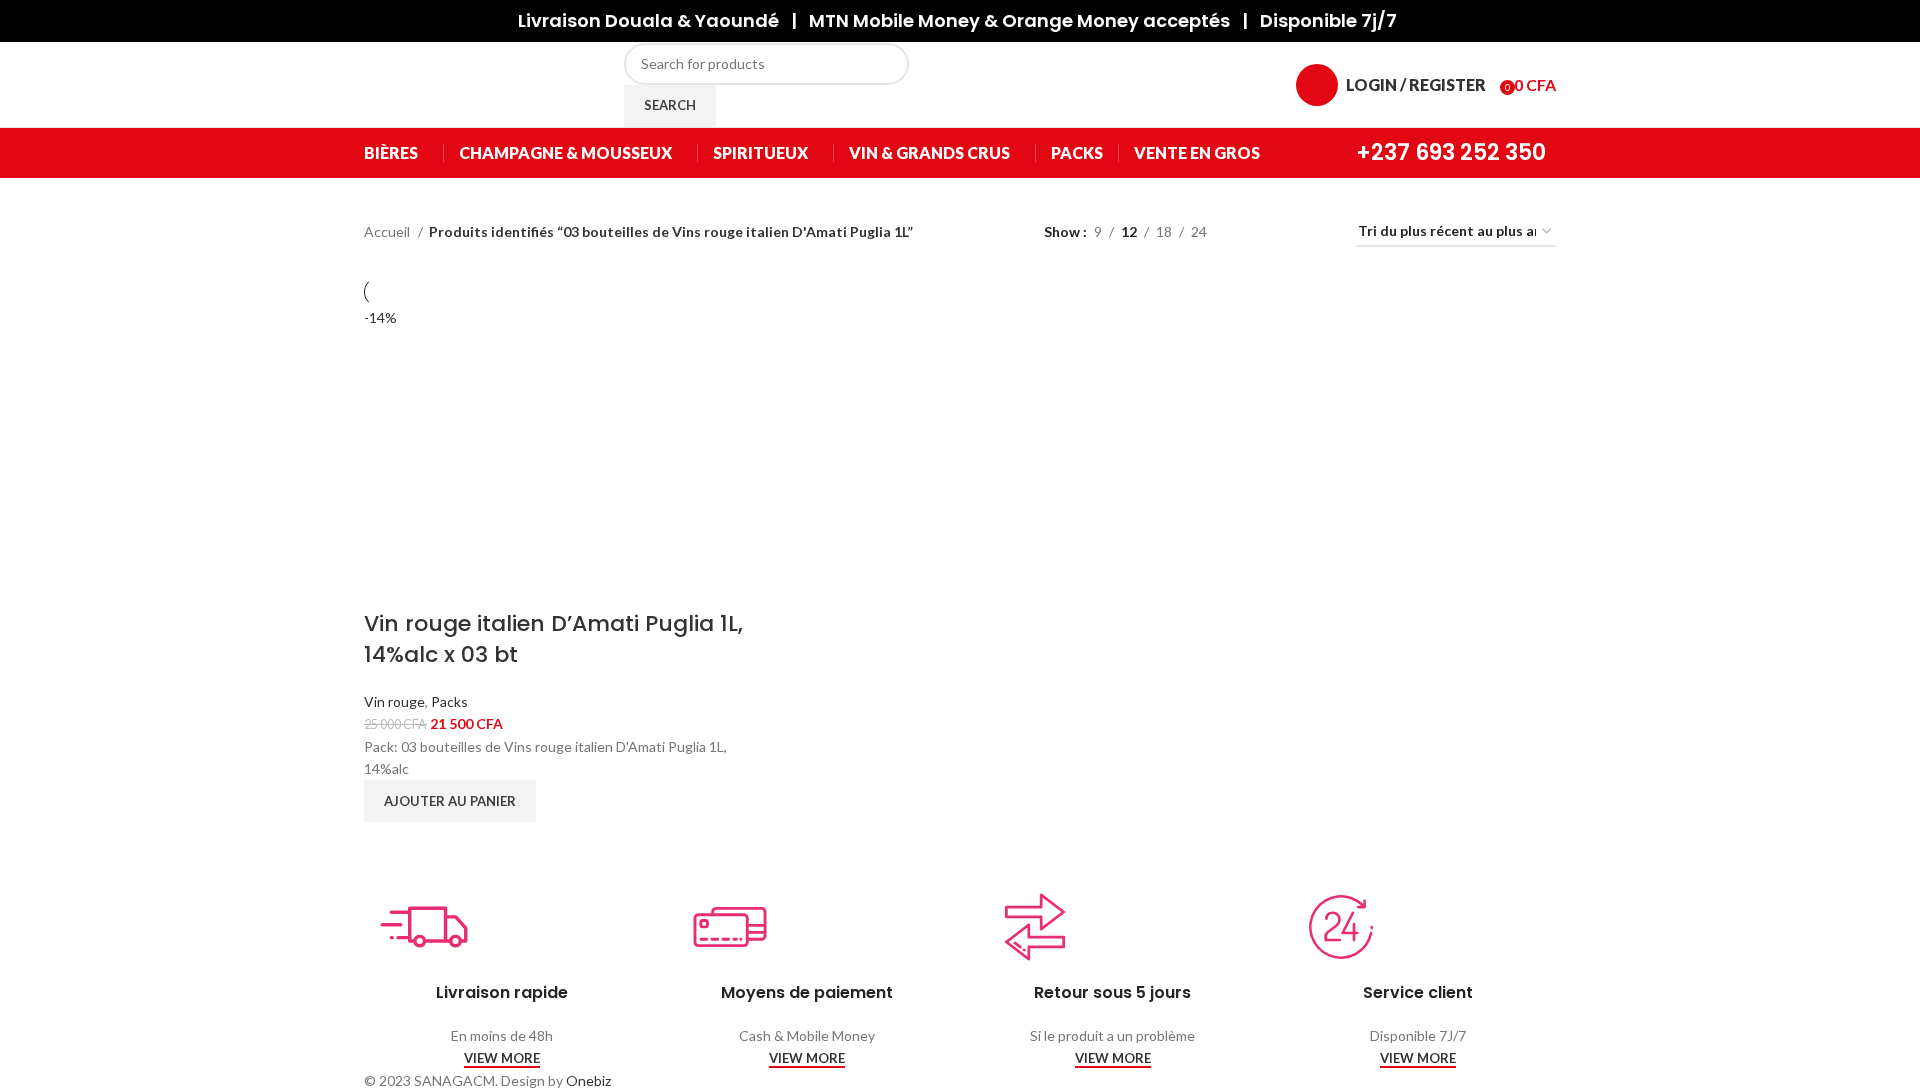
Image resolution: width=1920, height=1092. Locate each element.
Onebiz (588, 1080)
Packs (449, 701)
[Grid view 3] (1284, 232)
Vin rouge (394, 701)
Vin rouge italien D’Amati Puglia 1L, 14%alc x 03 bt (553, 639)
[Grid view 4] (1316, 232)
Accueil (388, 231)
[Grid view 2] (1253, 232)
